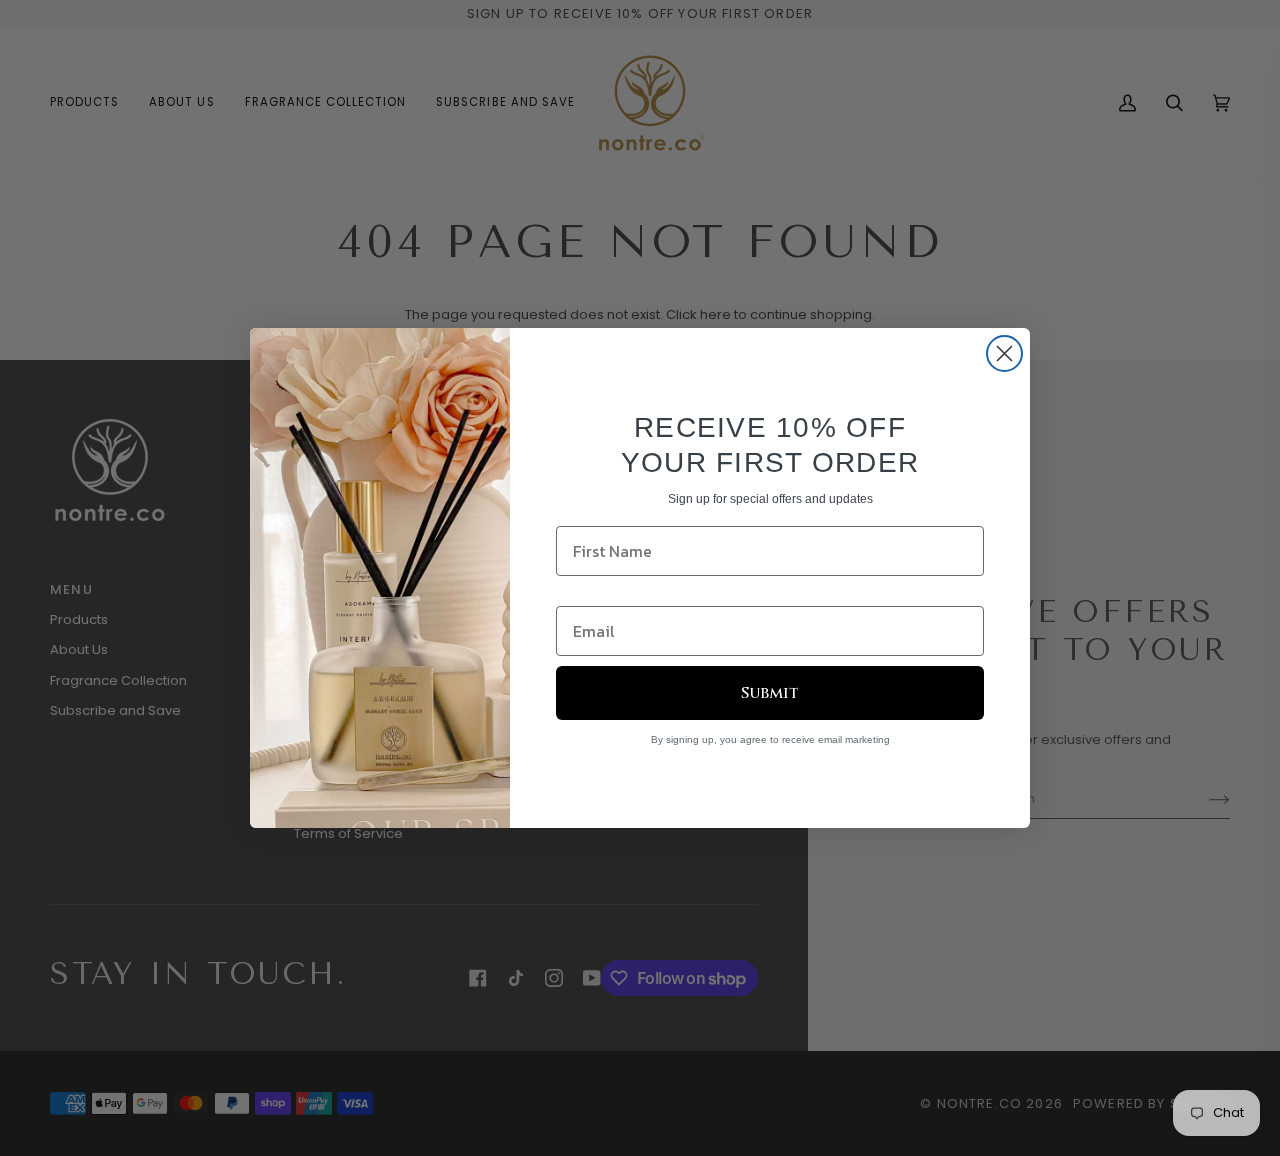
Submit (770, 693)
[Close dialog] (1004, 353)
